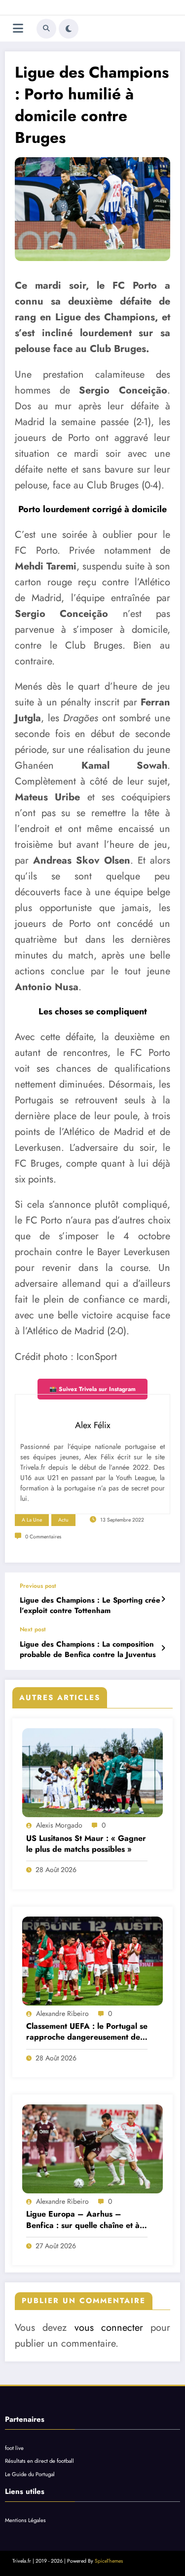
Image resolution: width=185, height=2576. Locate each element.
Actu (63, 1520)
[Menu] (18, 28)
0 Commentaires (43, 1537)
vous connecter (109, 2328)
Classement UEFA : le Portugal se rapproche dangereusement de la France (87, 2032)
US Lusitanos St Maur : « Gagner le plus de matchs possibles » (86, 1844)
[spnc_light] (69, 29)
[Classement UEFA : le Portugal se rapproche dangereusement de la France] (92, 1961)
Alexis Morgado (59, 1825)
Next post (33, 1629)
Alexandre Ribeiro (62, 2013)
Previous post (38, 1586)
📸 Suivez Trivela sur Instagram (92, 1389)
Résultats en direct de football (39, 2461)
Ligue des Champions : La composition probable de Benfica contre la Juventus (88, 1650)
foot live (14, 2448)
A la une (32, 1520)
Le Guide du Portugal (30, 2474)
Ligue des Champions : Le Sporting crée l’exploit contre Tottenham (90, 1606)
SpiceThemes (109, 2561)
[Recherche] (46, 29)
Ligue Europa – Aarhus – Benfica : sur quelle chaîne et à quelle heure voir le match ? (83, 2220)
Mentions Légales (25, 2520)
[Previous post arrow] (163, 1599)
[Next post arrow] (163, 1648)
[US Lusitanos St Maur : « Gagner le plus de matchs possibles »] (92, 1773)
